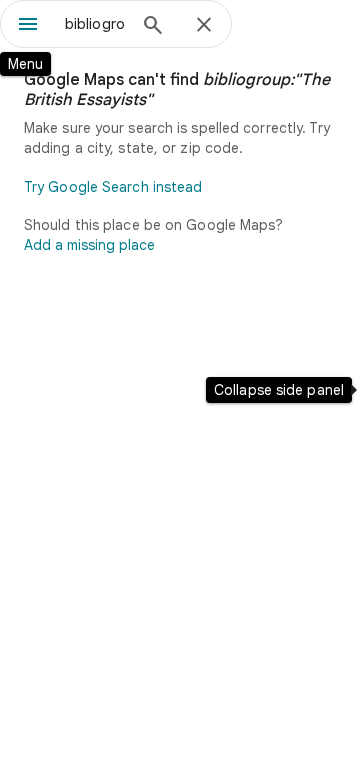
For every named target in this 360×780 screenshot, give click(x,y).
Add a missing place (89, 245)
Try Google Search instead (113, 187)
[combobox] (95, 24)
